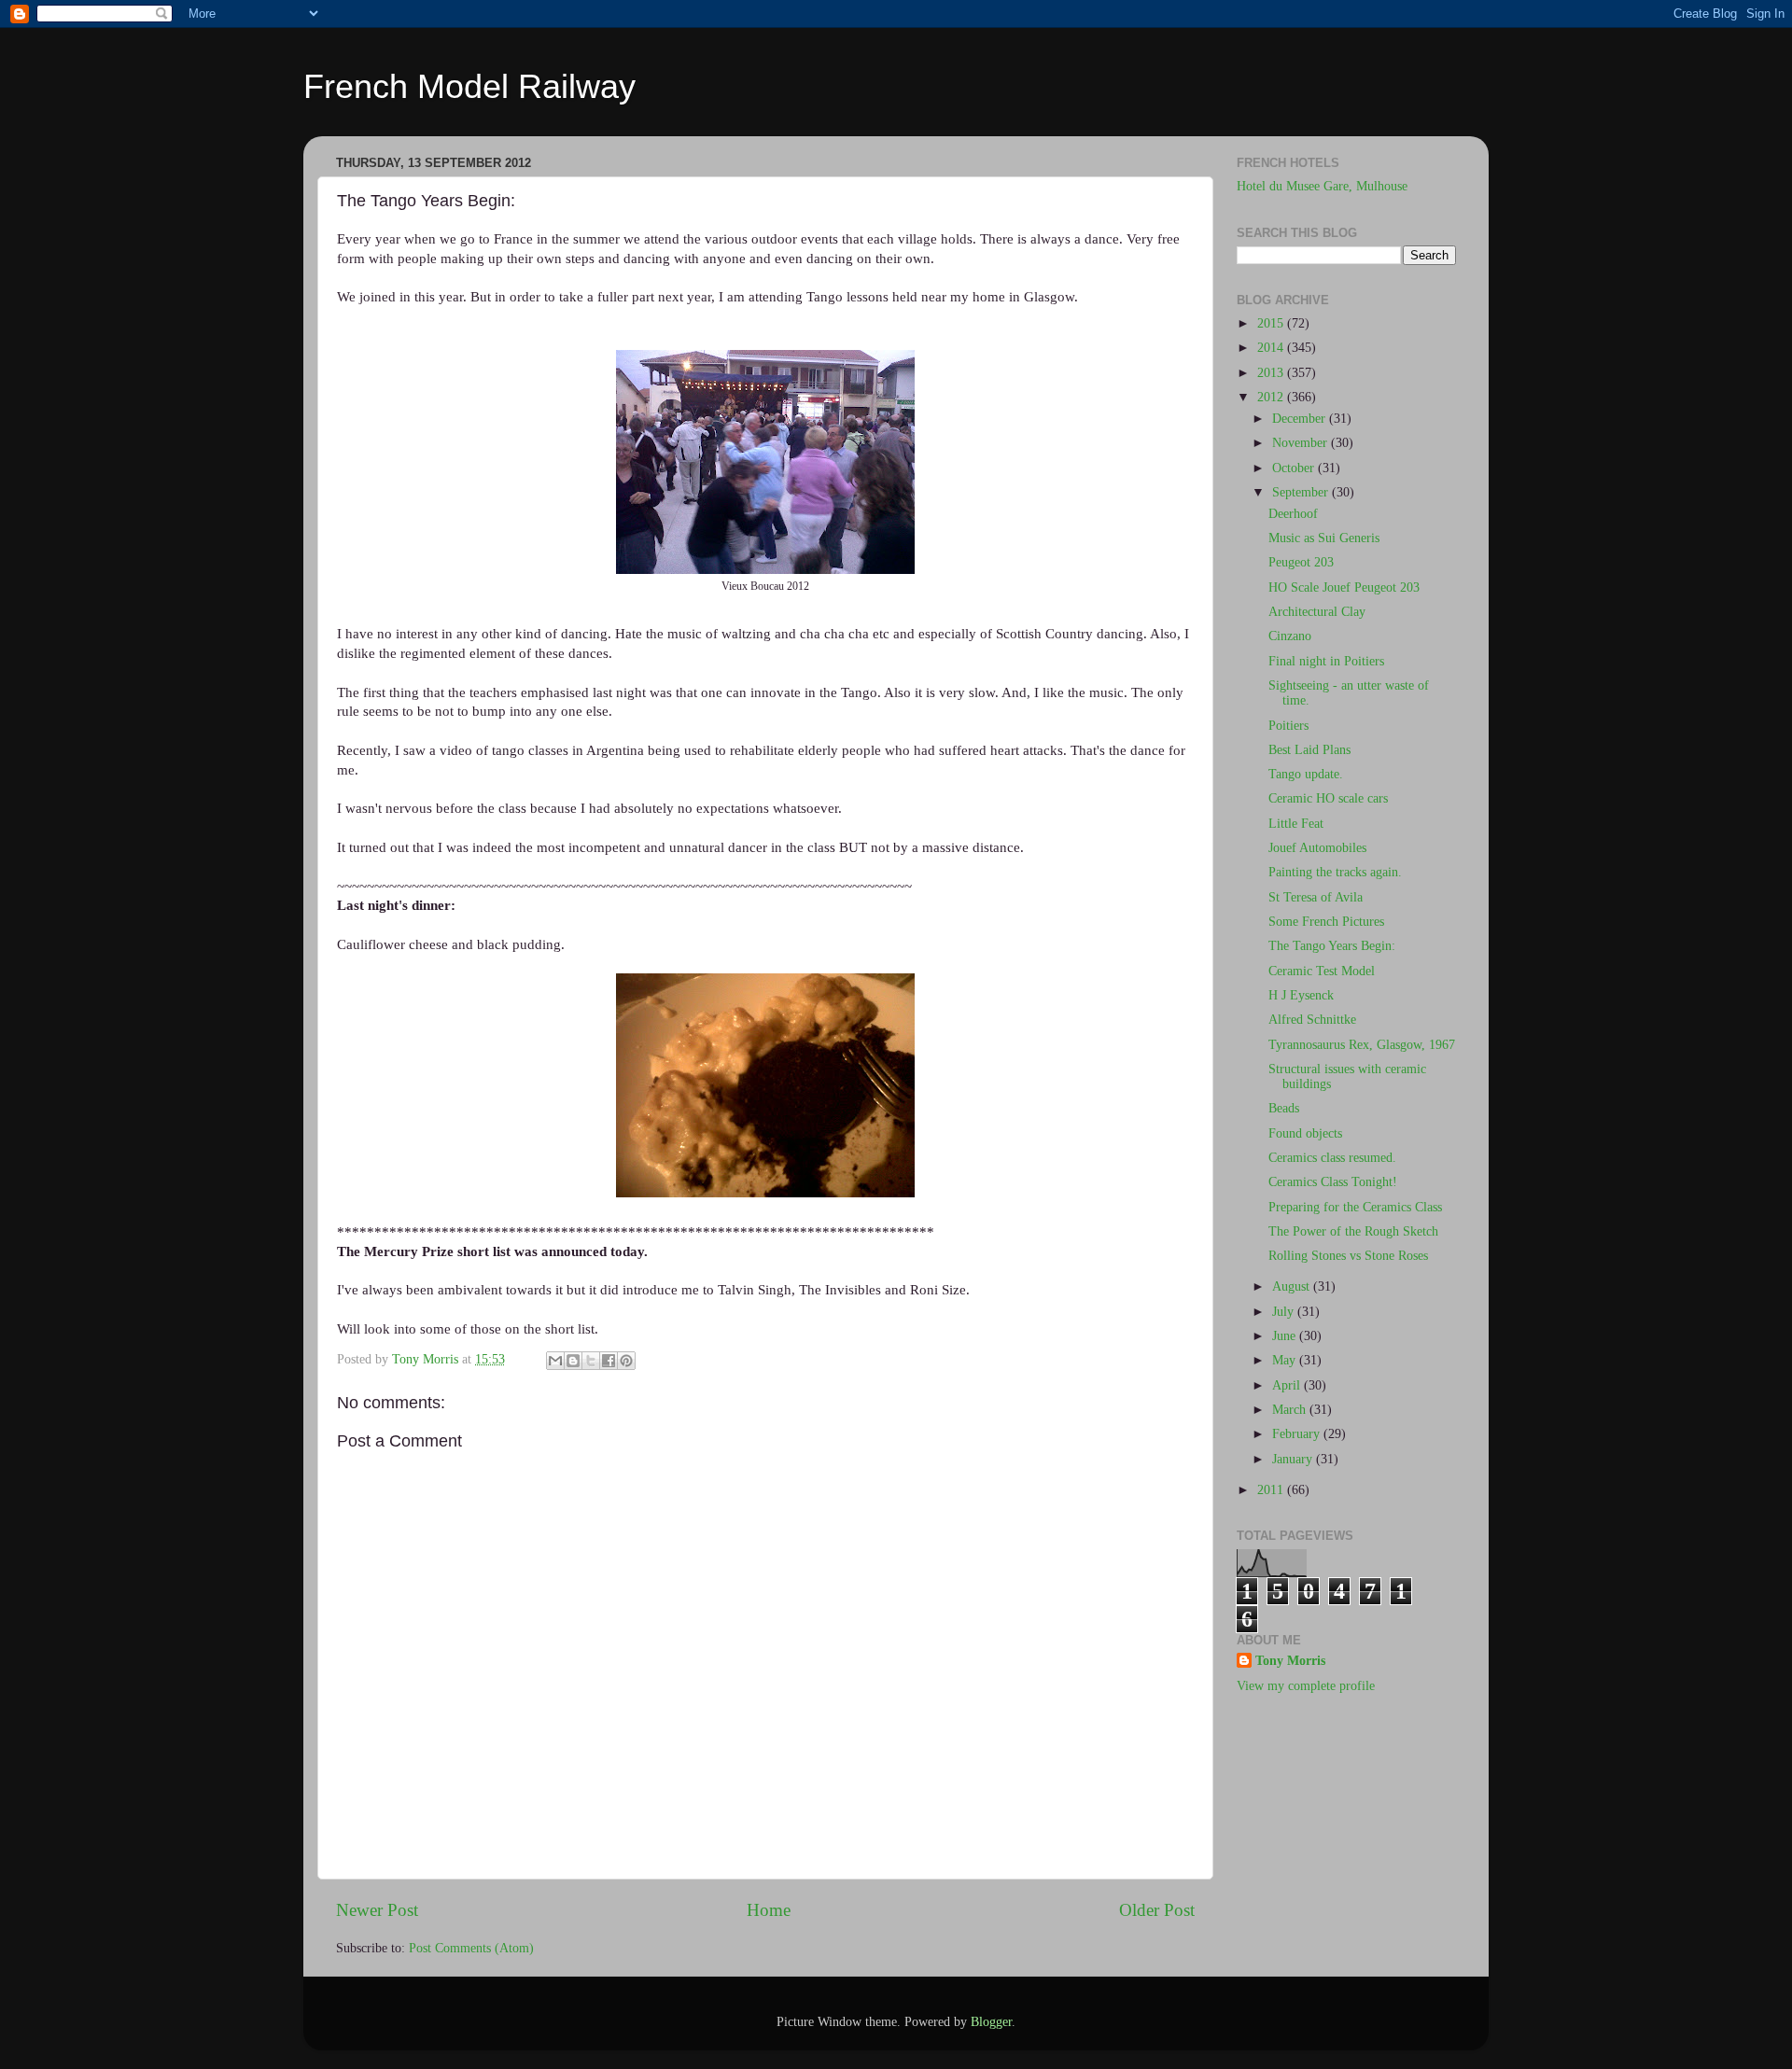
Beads (1284, 1108)
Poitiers (1288, 726)
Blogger (991, 2022)
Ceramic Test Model (1322, 971)
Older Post (1157, 1910)
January (1294, 1459)
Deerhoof (1293, 514)
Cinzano (1290, 636)
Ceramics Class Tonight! (1333, 1182)
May (1286, 1360)
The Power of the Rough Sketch (1353, 1231)
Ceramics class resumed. (1332, 1158)
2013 (1272, 373)
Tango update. (1306, 774)
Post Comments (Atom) (471, 1948)
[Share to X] (591, 1361)
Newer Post (377, 1910)
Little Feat (1296, 824)
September (1302, 492)
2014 (1272, 348)
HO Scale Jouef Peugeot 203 (1344, 587)
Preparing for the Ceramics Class (1355, 1207)
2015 (1272, 323)
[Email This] (555, 1361)
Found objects (1305, 1133)
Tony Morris (1290, 1661)
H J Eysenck (1301, 995)
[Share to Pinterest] (626, 1361)
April (1288, 1385)
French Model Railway (469, 86)
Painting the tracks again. (1335, 872)
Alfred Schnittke (1312, 1020)
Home (769, 1910)
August (1293, 1286)
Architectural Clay (1317, 612)
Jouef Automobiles (1317, 848)
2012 (1272, 397)
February (1298, 1434)
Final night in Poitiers (1326, 661)
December (1301, 419)
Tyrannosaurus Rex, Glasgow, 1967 (1362, 1045)
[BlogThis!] (573, 1361)
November (1302, 443)
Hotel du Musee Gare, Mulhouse (1322, 186)
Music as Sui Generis (1324, 538)
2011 (1272, 1490)
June (1286, 1336)
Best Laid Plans (1309, 750)
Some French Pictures (1326, 922)
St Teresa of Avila (1316, 897)
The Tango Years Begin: (1332, 946)
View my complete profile (1306, 1686)
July (1285, 1312)
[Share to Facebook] (609, 1361)
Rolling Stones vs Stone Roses (1348, 1256)
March (1291, 1410)
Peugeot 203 (1301, 562)
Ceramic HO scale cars (1328, 798)
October (1295, 468)
